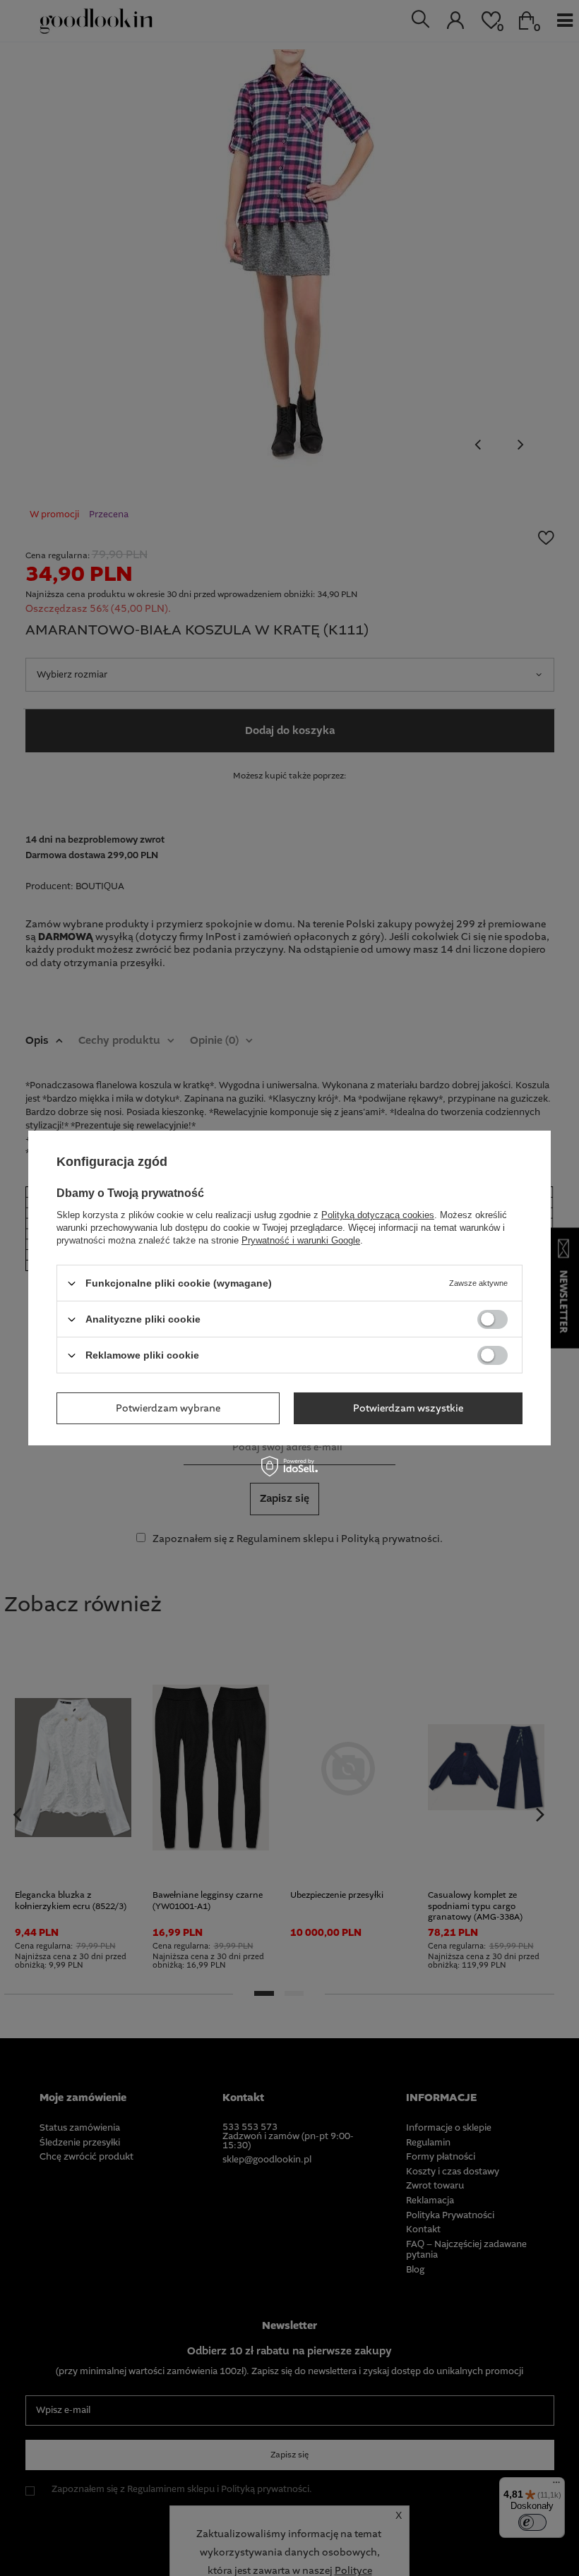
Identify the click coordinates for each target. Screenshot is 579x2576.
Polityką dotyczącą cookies (378, 1215)
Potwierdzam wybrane (168, 1408)
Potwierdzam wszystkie (408, 1408)
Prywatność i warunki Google (301, 1240)
